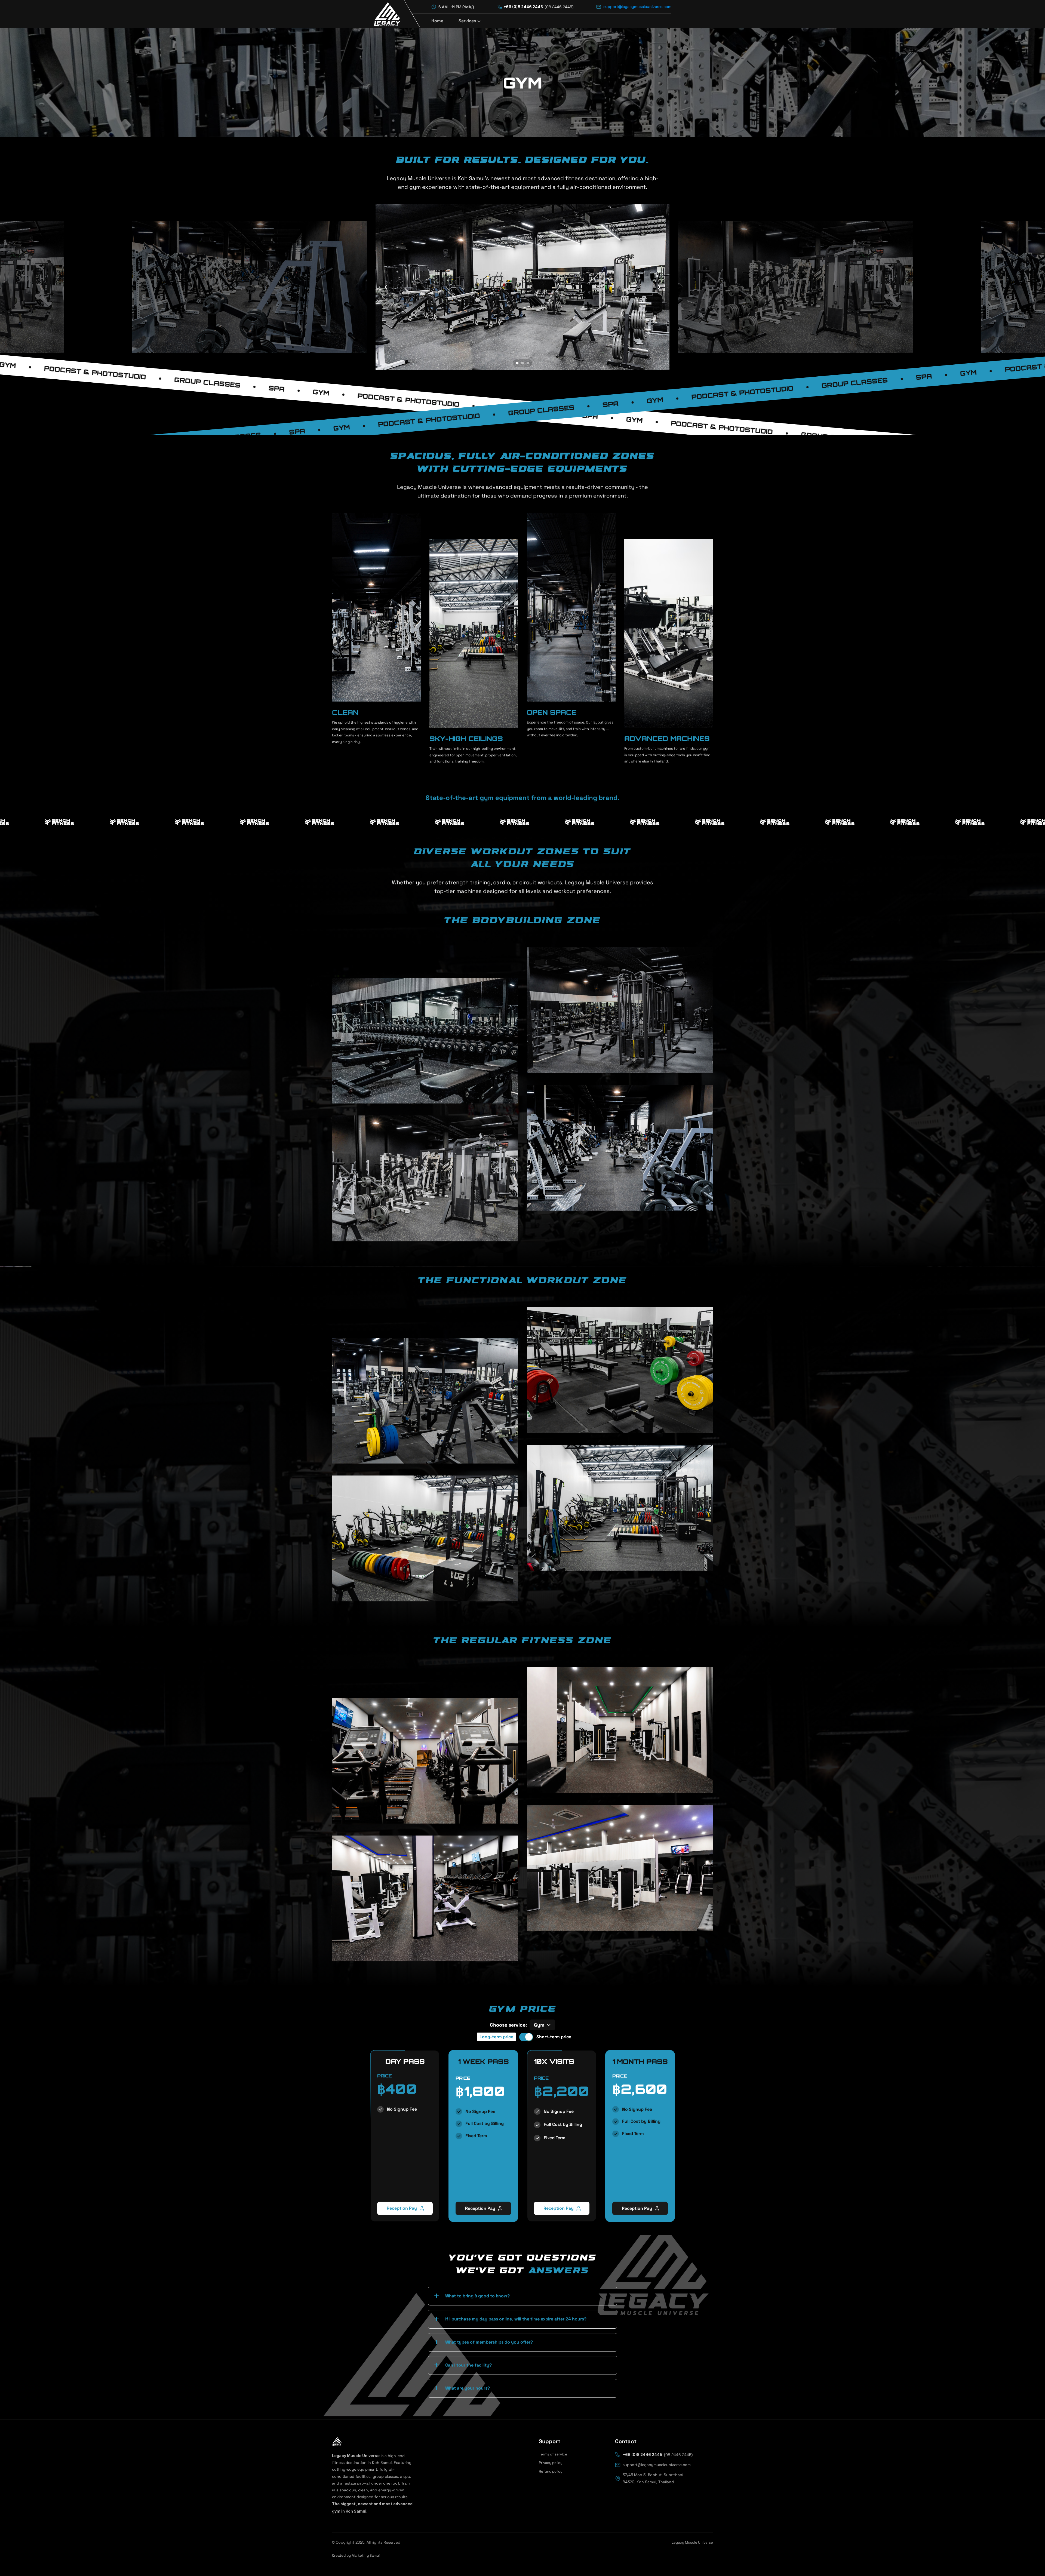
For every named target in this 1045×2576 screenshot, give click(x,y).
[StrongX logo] (393, 14)
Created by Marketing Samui (356, 2555)
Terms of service (553, 2454)
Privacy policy (551, 2463)
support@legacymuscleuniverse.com (637, 7)
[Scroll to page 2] (522, 363)
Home (437, 21)
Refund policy (551, 2471)
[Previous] (386, 287)
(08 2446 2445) (559, 7)
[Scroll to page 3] (529, 363)
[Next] (659, 287)
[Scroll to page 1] (516, 363)
